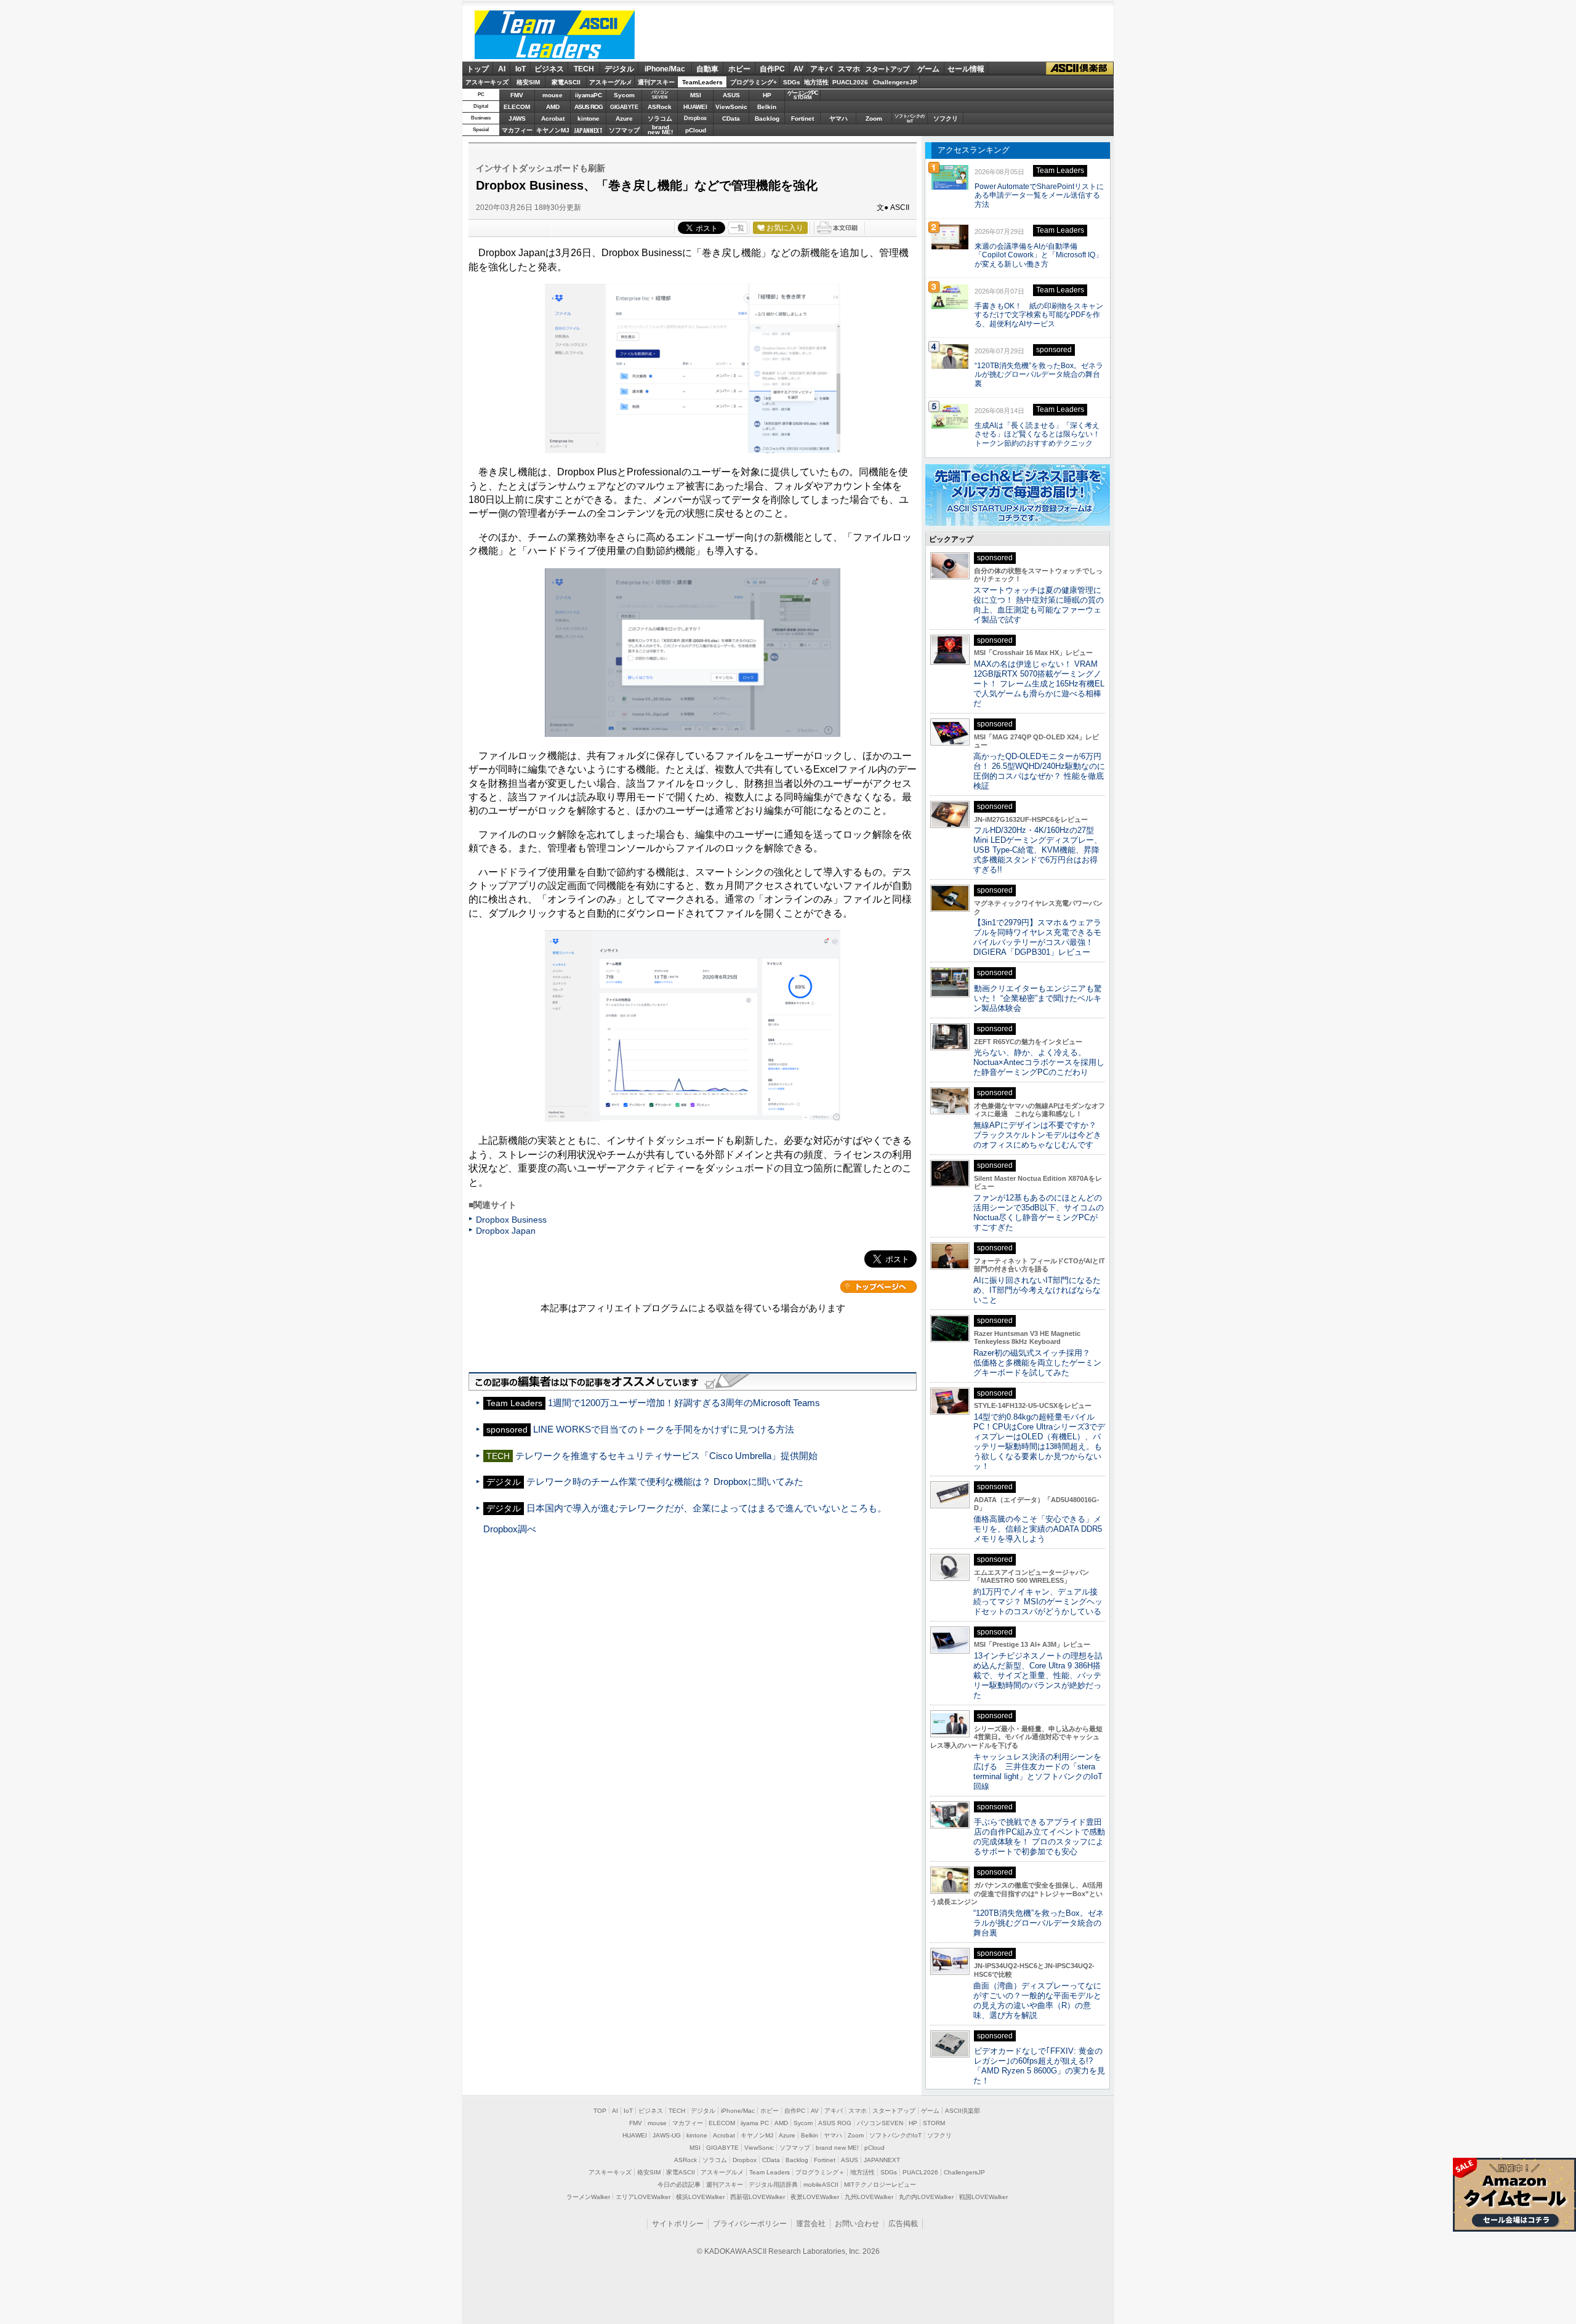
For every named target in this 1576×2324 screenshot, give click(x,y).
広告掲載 (903, 2224)
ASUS (731, 95)
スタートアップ (887, 69)
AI (502, 69)
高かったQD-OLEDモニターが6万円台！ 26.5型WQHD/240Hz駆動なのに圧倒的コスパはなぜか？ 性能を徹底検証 (1039, 771)
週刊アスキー (656, 82)
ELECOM (517, 107)
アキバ (821, 69)
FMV (517, 95)
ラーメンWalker (588, 2197)
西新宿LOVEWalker (758, 2197)
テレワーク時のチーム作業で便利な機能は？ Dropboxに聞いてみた (665, 1482)
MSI (696, 95)
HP (767, 95)
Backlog (767, 119)
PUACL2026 (850, 82)
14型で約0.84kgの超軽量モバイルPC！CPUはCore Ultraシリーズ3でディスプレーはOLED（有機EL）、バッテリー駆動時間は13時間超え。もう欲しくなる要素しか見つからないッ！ (1039, 1441)
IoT (521, 69)
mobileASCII (821, 2185)
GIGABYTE (624, 107)
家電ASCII (566, 82)
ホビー (739, 69)
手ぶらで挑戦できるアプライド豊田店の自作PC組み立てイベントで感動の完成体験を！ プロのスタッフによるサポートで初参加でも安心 (1039, 1837)
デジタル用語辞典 (773, 2185)
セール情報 (966, 69)
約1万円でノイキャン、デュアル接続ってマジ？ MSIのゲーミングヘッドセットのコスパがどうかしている (1038, 1602)
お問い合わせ (857, 2224)
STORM (934, 2123)
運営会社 (811, 2224)
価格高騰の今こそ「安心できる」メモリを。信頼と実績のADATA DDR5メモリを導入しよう (1038, 1529)
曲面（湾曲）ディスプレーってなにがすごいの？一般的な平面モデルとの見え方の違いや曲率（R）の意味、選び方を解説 (1037, 2000)
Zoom (874, 119)
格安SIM (528, 82)
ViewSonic (731, 107)
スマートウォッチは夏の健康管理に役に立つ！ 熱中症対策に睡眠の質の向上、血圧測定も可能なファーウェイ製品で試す (1039, 605)
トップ (478, 69)
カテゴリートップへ (878, 1287)
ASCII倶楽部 (1080, 69)
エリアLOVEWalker (643, 2197)
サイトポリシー (678, 2224)
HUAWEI (695, 107)
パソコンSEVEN (660, 94)
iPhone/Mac (665, 69)
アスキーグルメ (611, 82)
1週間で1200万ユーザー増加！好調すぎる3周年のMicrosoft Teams (684, 1403)
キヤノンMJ (553, 130)
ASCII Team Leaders (555, 35)
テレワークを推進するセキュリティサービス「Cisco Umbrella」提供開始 (666, 1456)
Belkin (767, 107)
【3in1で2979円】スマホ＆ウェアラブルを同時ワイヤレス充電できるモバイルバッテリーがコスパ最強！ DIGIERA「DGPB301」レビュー (1037, 937)
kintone (589, 119)
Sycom (624, 95)
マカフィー (517, 130)
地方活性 (816, 82)
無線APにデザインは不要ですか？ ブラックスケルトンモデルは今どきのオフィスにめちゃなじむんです (1039, 1135)
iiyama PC (755, 2123)
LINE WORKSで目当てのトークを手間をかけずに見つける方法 (664, 1429)
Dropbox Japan (506, 1231)
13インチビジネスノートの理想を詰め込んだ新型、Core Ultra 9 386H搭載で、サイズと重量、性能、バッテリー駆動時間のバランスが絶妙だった (1038, 1675)
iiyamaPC (588, 95)
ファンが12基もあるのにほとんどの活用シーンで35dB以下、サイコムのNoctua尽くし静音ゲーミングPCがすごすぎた (1039, 1212)
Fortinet (802, 119)
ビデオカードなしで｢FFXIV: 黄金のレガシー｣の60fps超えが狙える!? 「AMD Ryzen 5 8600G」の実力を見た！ (1039, 2066)
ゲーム (928, 69)
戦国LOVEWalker (983, 2197)
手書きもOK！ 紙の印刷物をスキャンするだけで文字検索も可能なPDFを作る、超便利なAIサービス (1039, 315)
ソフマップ (624, 130)
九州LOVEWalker (869, 2197)
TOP (600, 2111)
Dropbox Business (511, 1220)
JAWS (517, 119)
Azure (624, 119)
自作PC (772, 69)
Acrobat (553, 119)
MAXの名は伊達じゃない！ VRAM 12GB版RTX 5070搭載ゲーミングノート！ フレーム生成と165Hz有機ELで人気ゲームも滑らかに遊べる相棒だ (1039, 684)
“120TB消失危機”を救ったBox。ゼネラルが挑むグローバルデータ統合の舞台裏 (1039, 375)
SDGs (792, 82)
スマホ (849, 69)
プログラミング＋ (820, 2172)
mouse (553, 95)
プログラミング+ (754, 82)
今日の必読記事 (679, 2185)
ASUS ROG (589, 107)
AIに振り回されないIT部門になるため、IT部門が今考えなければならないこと (1037, 1290)
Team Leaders (770, 2172)
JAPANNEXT (588, 130)
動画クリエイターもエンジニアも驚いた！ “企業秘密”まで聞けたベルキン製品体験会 (1038, 998)
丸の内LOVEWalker (926, 2197)
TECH (584, 69)
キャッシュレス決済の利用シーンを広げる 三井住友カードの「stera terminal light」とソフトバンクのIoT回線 (1038, 1771)
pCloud (696, 130)
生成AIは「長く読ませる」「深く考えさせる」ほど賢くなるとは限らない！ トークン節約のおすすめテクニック (1041, 435)
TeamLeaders (702, 82)
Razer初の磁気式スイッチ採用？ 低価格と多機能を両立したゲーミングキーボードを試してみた (1037, 1363)
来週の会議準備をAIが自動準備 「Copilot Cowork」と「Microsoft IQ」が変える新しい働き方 (1039, 255)
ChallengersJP (895, 82)
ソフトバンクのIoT (910, 119)
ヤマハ (838, 119)
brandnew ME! (660, 130)
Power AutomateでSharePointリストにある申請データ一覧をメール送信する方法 (1039, 196)
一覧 (738, 228)
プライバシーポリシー (750, 2224)
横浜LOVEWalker (700, 2197)
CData (731, 119)
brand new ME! (837, 2148)
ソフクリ (946, 119)
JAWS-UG (667, 2135)
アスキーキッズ (487, 82)
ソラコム (660, 119)
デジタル (619, 69)
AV (798, 69)
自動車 (707, 69)
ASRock (660, 107)
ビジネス (549, 69)
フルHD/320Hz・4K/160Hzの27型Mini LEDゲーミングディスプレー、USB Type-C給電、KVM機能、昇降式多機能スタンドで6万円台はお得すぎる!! (1038, 850)
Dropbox (695, 118)
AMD (553, 107)
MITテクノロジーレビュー (880, 2185)
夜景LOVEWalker (815, 2197)
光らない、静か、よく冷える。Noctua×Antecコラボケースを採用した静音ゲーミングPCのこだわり (1039, 1062)
